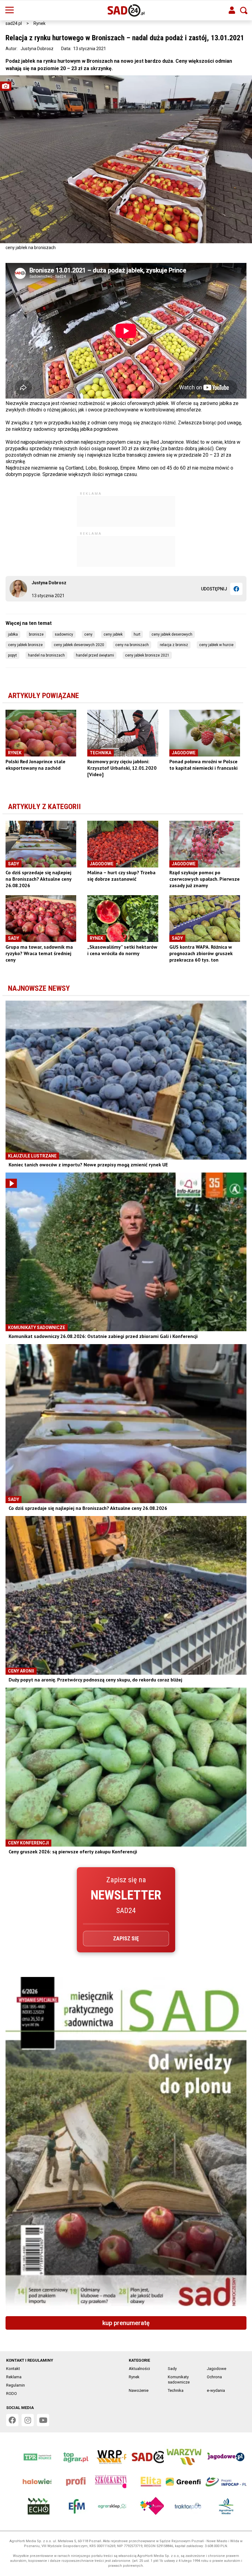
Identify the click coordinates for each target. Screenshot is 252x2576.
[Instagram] (28, 2420)
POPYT (12, 655)
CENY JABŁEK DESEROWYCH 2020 (79, 645)
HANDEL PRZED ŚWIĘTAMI (95, 655)
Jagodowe (217, 2369)
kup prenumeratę (126, 2323)
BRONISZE (36, 634)
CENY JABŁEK (113, 634)
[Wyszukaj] (244, 10)
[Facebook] (236, 589)
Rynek (39, 23)
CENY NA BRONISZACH (132, 645)
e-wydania (216, 2390)
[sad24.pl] (126, 10)
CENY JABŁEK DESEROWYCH (172, 634)
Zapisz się (126, 1938)
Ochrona (214, 2377)
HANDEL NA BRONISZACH (46, 655)
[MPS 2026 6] (126, 2144)
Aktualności (139, 2369)
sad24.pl (14, 23)
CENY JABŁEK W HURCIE (216, 645)
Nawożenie (139, 2390)
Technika (176, 2390)
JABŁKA (13, 634)
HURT (137, 634)
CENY (88, 634)
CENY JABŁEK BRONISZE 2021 (147, 655)
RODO (12, 2393)
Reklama (14, 2377)
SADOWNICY (64, 634)
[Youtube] (43, 2420)
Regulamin (16, 2385)
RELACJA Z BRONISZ (174, 645)
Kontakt (13, 2369)
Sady (172, 2369)
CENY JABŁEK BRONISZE (25, 645)
